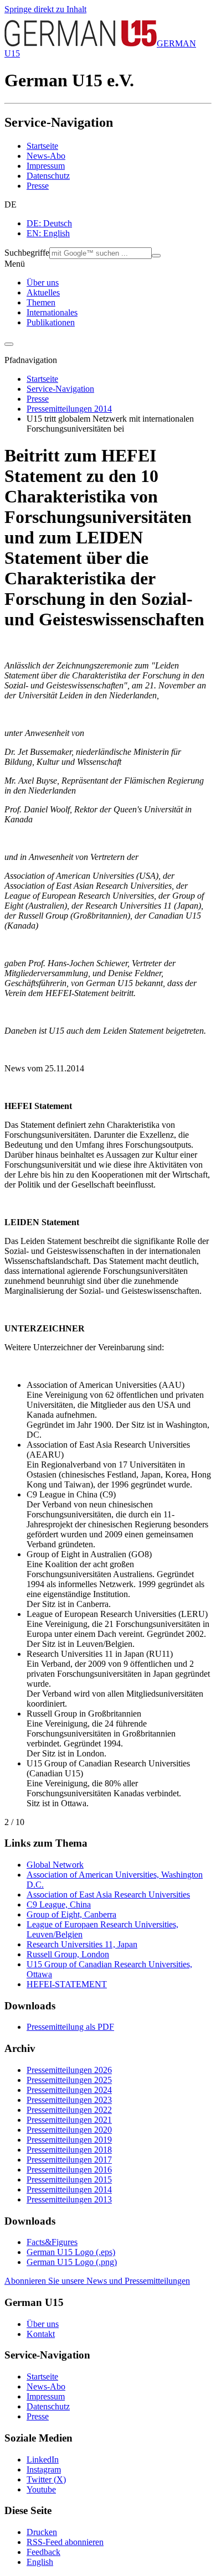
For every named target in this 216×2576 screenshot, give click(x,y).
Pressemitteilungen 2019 (69, 2140)
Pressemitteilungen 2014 (69, 409)
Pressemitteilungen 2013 (69, 2199)
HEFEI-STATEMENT (67, 1984)
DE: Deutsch (49, 223)
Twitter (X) (46, 2479)
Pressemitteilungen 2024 (69, 2090)
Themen (41, 302)
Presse (38, 186)
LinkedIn (43, 2460)
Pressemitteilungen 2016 (69, 2170)
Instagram (44, 2469)
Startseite (42, 146)
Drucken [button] (42, 2532)
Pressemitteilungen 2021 (69, 2120)
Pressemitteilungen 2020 (69, 2130)
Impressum (46, 166)
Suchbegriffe (27, 253)
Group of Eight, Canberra (71, 1914)
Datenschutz (48, 176)
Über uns (43, 283)
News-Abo (46, 156)
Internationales (52, 312)
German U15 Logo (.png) (72, 2262)
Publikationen (51, 322)
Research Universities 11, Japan (82, 1944)
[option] (119, 224)
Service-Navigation (60, 389)
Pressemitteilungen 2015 (69, 2180)
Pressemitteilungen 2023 (69, 2100)
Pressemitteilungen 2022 (69, 2110)
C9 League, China (59, 1904)
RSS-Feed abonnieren (65, 2542)
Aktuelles (43, 292)
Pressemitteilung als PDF (70, 2027)
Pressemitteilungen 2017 (69, 2160)
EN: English (48, 233)
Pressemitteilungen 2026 (69, 2070)
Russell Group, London (68, 1954)
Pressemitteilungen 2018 (69, 2150)
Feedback (43, 2552)
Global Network (55, 1865)
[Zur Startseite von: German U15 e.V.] (81, 43)
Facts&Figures (52, 2242)
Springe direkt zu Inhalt (45, 9)
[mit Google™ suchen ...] (156, 256)
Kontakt (41, 2334)
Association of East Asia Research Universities (108, 1895)
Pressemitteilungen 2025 (69, 2080)
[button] (108, 205)
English (40, 2562)
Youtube (41, 2489)
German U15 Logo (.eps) (71, 2252)
